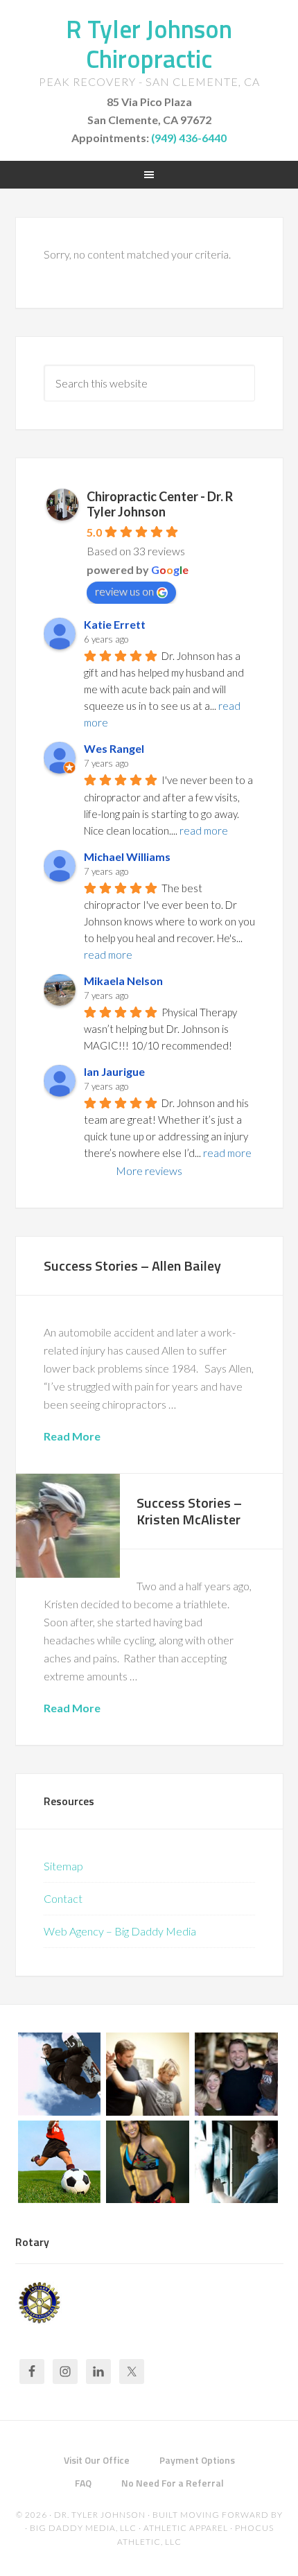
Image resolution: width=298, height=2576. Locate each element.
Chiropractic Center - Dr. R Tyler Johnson (160, 504)
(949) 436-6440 (189, 138)
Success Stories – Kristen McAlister (189, 1511)
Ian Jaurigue (114, 1071)
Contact (63, 1898)
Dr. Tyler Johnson (100, 2515)
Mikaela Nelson (123, 981)
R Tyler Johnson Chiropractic (149, 44)
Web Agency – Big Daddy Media (120, 1931)
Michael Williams (127, 856)
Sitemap (63, 1866)
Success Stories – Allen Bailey (132, 1265)
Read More (72, 1436)
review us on (124, 591)
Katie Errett (115, 624)
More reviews (149, 1170)
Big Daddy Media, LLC (83, 2528)
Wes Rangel (114, 748)
